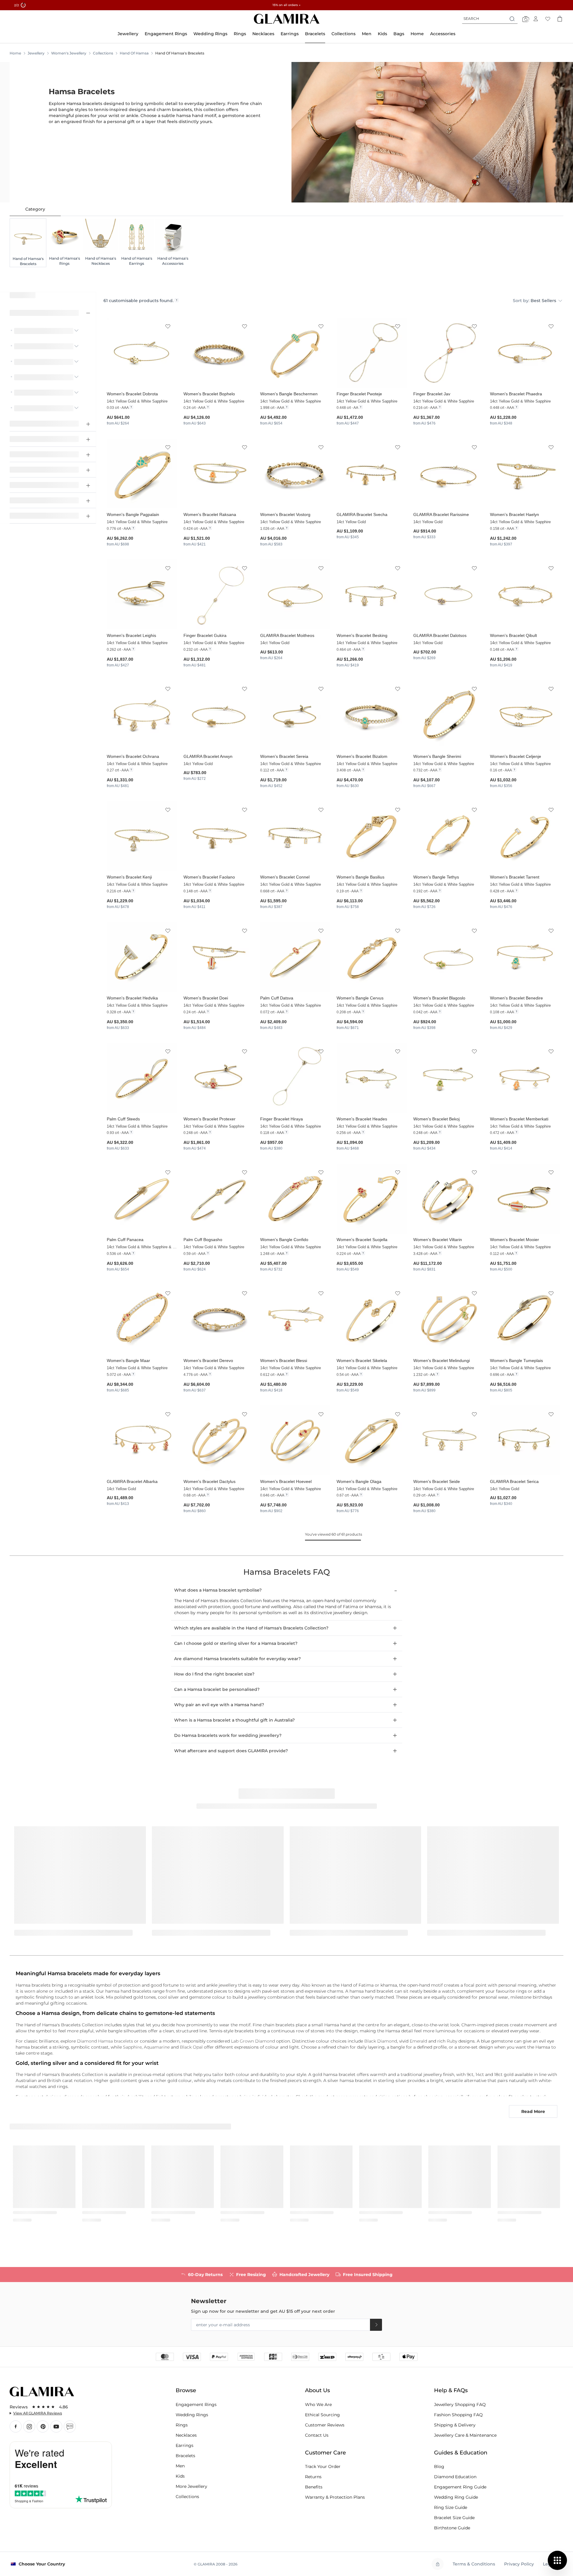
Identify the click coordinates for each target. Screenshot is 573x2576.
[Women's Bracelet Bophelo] (219, 353)
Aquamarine (157, 2047)
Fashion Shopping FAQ (458, 2415)
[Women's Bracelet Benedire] (525, 957)
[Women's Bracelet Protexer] (219, 1078)
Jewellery (36, 53)
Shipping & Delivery (455, 2425)
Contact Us (317, 2435)
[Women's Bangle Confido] (295, 1199)
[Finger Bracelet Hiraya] (295, 1078)
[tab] (35, 209)
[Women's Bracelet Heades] (372, 1078)
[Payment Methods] (287, 2356)
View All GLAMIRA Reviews (38, 2413)
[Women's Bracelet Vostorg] (295, 474)
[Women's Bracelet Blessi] (295, 1319)
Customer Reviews (325, 2425)
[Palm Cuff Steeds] (142, 1078)
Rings (182, 2425)
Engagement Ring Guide (460, 2487)
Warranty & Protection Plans (335, 2497)
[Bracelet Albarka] (142, 1440)
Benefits (314, 2487)
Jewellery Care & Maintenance (465, 2435)
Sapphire (132, 2047)
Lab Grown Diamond (253, 2041)
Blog (70, 2426)
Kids (180, 2476)
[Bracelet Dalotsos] (448, 594)
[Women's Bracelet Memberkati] (525, 1078)
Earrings (185, 2445)
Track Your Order (323, 2466)
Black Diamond (381, 2041)
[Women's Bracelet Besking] (372, 594)
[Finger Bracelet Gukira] (219, 594)
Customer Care (325, 2453)
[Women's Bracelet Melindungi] (448, 1319)
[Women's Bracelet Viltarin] (448, 1199)
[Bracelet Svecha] (372, 474)
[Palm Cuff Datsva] (295, 957)
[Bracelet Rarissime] (448, 474)
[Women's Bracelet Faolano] (219, 836)
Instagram (29, 2426)
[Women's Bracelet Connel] (295, 836)
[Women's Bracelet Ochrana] (142, 715)
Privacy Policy (519, 2564)
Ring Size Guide (451, 2507)
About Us (317, 2390)
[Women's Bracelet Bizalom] (372, 715)
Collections (103, 53)
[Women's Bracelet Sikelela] (372, 1319)
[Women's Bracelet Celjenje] (525, 715)
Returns (313, 2477)
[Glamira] (287, 19)
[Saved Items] (548, 19)
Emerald (418, 2041)
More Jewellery (191, 2486)
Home (15, 53)
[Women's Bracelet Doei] (219, 957)
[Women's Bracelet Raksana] (219, 474)
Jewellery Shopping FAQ (460, 2405)
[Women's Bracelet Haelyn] (525, 474)
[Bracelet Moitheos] (295, 594)
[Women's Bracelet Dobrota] (142, 353)
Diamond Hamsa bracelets (105, 2041)
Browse (186, 2390)
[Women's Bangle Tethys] (448, 836)
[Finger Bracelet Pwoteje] (372, 353)
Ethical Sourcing (322, 2415)
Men (180, 2466)
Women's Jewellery (69, 53)
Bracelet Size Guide (454, 2518)
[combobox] (490, 19)
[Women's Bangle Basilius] (372, 836)
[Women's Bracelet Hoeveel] (295, 1440)
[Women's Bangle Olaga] (372, 1440)
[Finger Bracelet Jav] (448, 353)
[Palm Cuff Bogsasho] (219, 1199)
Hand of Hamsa (134, 53)
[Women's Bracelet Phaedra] (525, 353)
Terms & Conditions (474, 2564)
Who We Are (318, 2405)
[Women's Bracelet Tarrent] (525, 836)
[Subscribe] (376, 2325)
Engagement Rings (196, 2405)
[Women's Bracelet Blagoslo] (448, 957)
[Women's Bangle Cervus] (372, 957)
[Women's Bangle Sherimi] (448, 715)
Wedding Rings (192, 2415)
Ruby (452, 2041)
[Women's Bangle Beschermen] (295, 353)
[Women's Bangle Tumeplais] (525, 1319)
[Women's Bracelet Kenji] (142, 836)
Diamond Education (455, 2477)
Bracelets (185, 2456)
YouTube (56, 2426)
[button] (168, 327)
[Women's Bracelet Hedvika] (142, 957)
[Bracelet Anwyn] (219, 715)
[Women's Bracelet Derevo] (219, 1319)
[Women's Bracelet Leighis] (142, 594)
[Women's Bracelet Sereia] (295, 715)
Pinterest (43, 2426)
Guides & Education (461, 2453)
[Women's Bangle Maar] (142, 1319)
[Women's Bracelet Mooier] (525, 1199)
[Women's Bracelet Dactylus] (219, 1440)
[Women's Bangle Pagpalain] (142, 474)
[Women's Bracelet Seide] (448, 1440)
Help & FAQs (451, 2390)
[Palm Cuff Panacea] (142, 1199)
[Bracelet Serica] (525, 1440)
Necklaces (186, 2435)
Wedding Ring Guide (456, 2497)
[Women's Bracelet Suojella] (372, 1199)
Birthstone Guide (452, 2528)
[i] (177, 300)
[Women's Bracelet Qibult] (525, 594)
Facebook (16, 2426)
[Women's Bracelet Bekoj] (448, 1078)
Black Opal (191, 2047)
